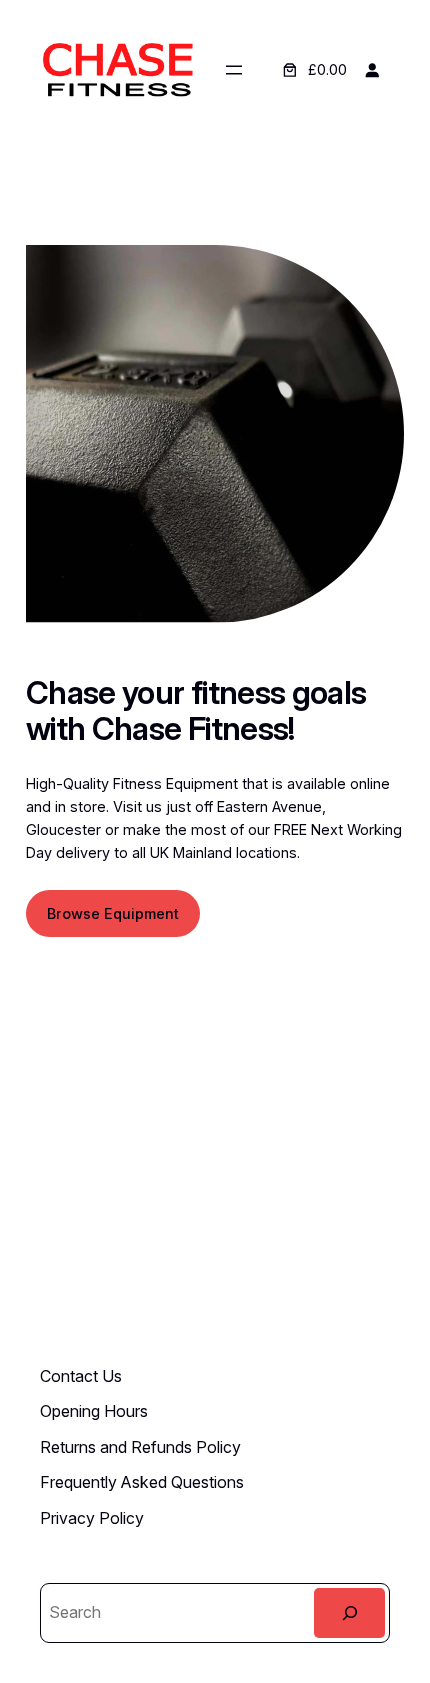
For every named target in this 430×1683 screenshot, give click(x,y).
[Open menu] (234, 70)
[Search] (349, 1612)
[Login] (372, 70)
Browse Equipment (113, 913)
